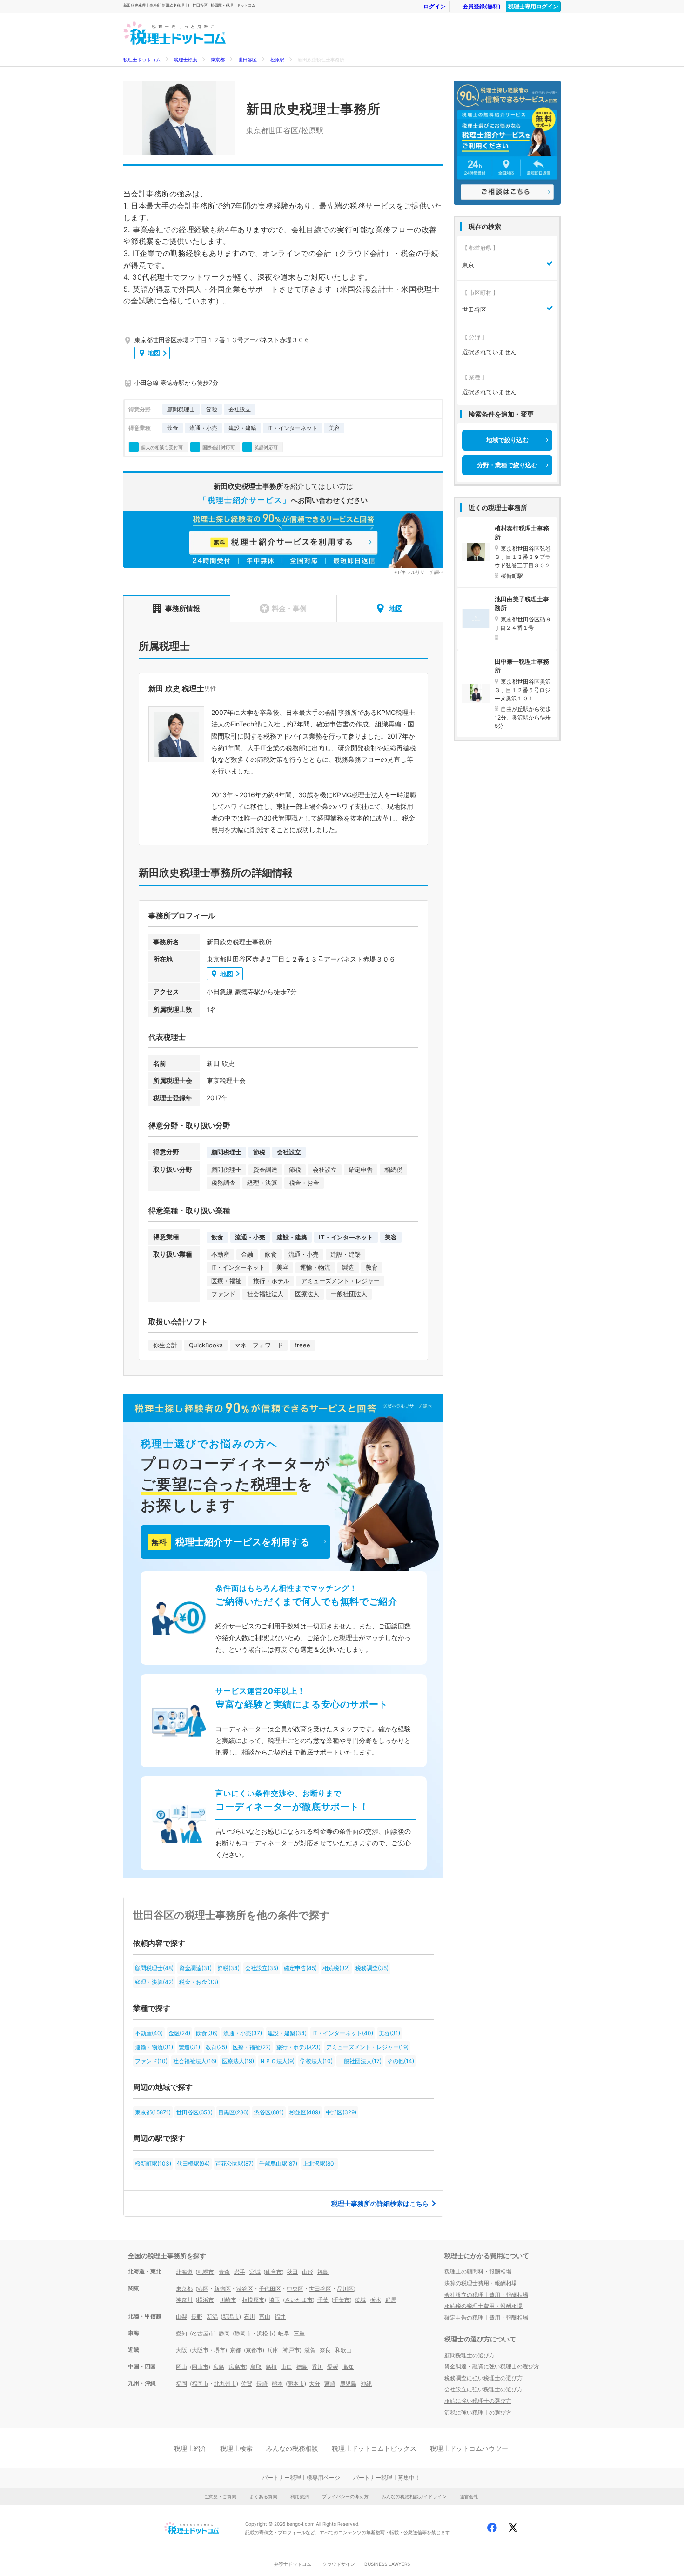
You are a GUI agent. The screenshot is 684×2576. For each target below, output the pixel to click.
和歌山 (343, 2350)
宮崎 (330, 2384)
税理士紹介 (190, 2448)
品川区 (345, 2289)
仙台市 (274, 2272)
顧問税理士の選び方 (469, 2355)
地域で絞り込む (507, 440)
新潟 (212, 2317)
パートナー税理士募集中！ (387, 2478)
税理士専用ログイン (533, 6)
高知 (348, 2367)
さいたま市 (299, 2300)
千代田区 (270, 2289)
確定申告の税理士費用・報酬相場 (486, 2317)
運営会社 (469, 2496)
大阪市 (200, 2350)
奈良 (325, 2350)
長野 (197, 2317)
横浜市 (206, 2300)
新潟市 (231, 2317)
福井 (280, 2317)
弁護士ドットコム (293, 2564)
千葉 (323, 2300)
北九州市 (225, 2384)
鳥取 (256, 2367)
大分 (315, 2384)
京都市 (254, 2350)
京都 (235, 2350)
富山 (265, 2317)
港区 (203, 2289)
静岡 (224, 2333)
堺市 (220, 2350)
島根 (271, 2367)
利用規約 (300, 2496)
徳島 (302, 2367)
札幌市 (206, 2272)
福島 (323, 2272)
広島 (219, 2367)
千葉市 (342, 2300)
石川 (249, 2317)
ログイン (435, 6)
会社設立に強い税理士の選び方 (483, 2389)
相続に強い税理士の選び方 (478, 2401)
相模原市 (253, 2300)
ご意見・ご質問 (220, 2496)
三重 (299, 2333)
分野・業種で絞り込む (507, 465)
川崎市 (228, 2300)
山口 (287, 2367)
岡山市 (200, 2367)
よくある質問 (263, 2496)
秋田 (292, 2272)
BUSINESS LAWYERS (387, 2564)
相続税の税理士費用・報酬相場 (483, 2306)
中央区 (295, 2289)
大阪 (181, 2350)
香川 (317, 2367)
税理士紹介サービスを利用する (230, 1542)
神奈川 (184, 2300)
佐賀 (247, 2384)
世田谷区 (248, 60)
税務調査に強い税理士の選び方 (483, 2378)
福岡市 (200, 2384)
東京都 (218, 60)
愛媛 (333, 2367)
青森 (224, 2272)
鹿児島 (348, 2384)
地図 (154, 353)
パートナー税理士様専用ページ (301, 2478)
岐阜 (284, 2333)
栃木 (376, 2300)
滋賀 (310, 2350)
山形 (308, 2272)
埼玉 (275, 2300)
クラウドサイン (339, 2564)
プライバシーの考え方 (345, 2496)
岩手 (240, 2272)
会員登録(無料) (482, 6)
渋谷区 (245, 2289)
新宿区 (222, 2289)
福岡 (181, 2384)
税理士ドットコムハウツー (469, 2448)
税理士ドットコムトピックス (374, 2448)
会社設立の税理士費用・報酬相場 (486, 2295)
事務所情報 (183, 609)
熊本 (277, 2384)
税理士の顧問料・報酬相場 (478, 2271)
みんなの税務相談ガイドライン (414, 2496)
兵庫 (273, 2350)
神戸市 (291, 2350)
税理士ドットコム (142, 60)
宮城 (255, 2272)
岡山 (181, 2367)
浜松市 (265, 2333)
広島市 (237, 2367)
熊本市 (296, 2384)
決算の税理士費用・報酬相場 (481, 2283)
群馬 (391, 2300)
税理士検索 (186, 60)
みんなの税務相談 (292, 2448)
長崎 (262, 2384)
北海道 (184, 2272)
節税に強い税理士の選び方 (478, 2412)
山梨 (181, 2317)
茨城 (360, 2300)
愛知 (181, 2333)
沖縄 (366, 2384)
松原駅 (277, 60)
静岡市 (243, 2333)
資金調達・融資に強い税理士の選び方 (492, 2366)
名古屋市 (203, 2333)
